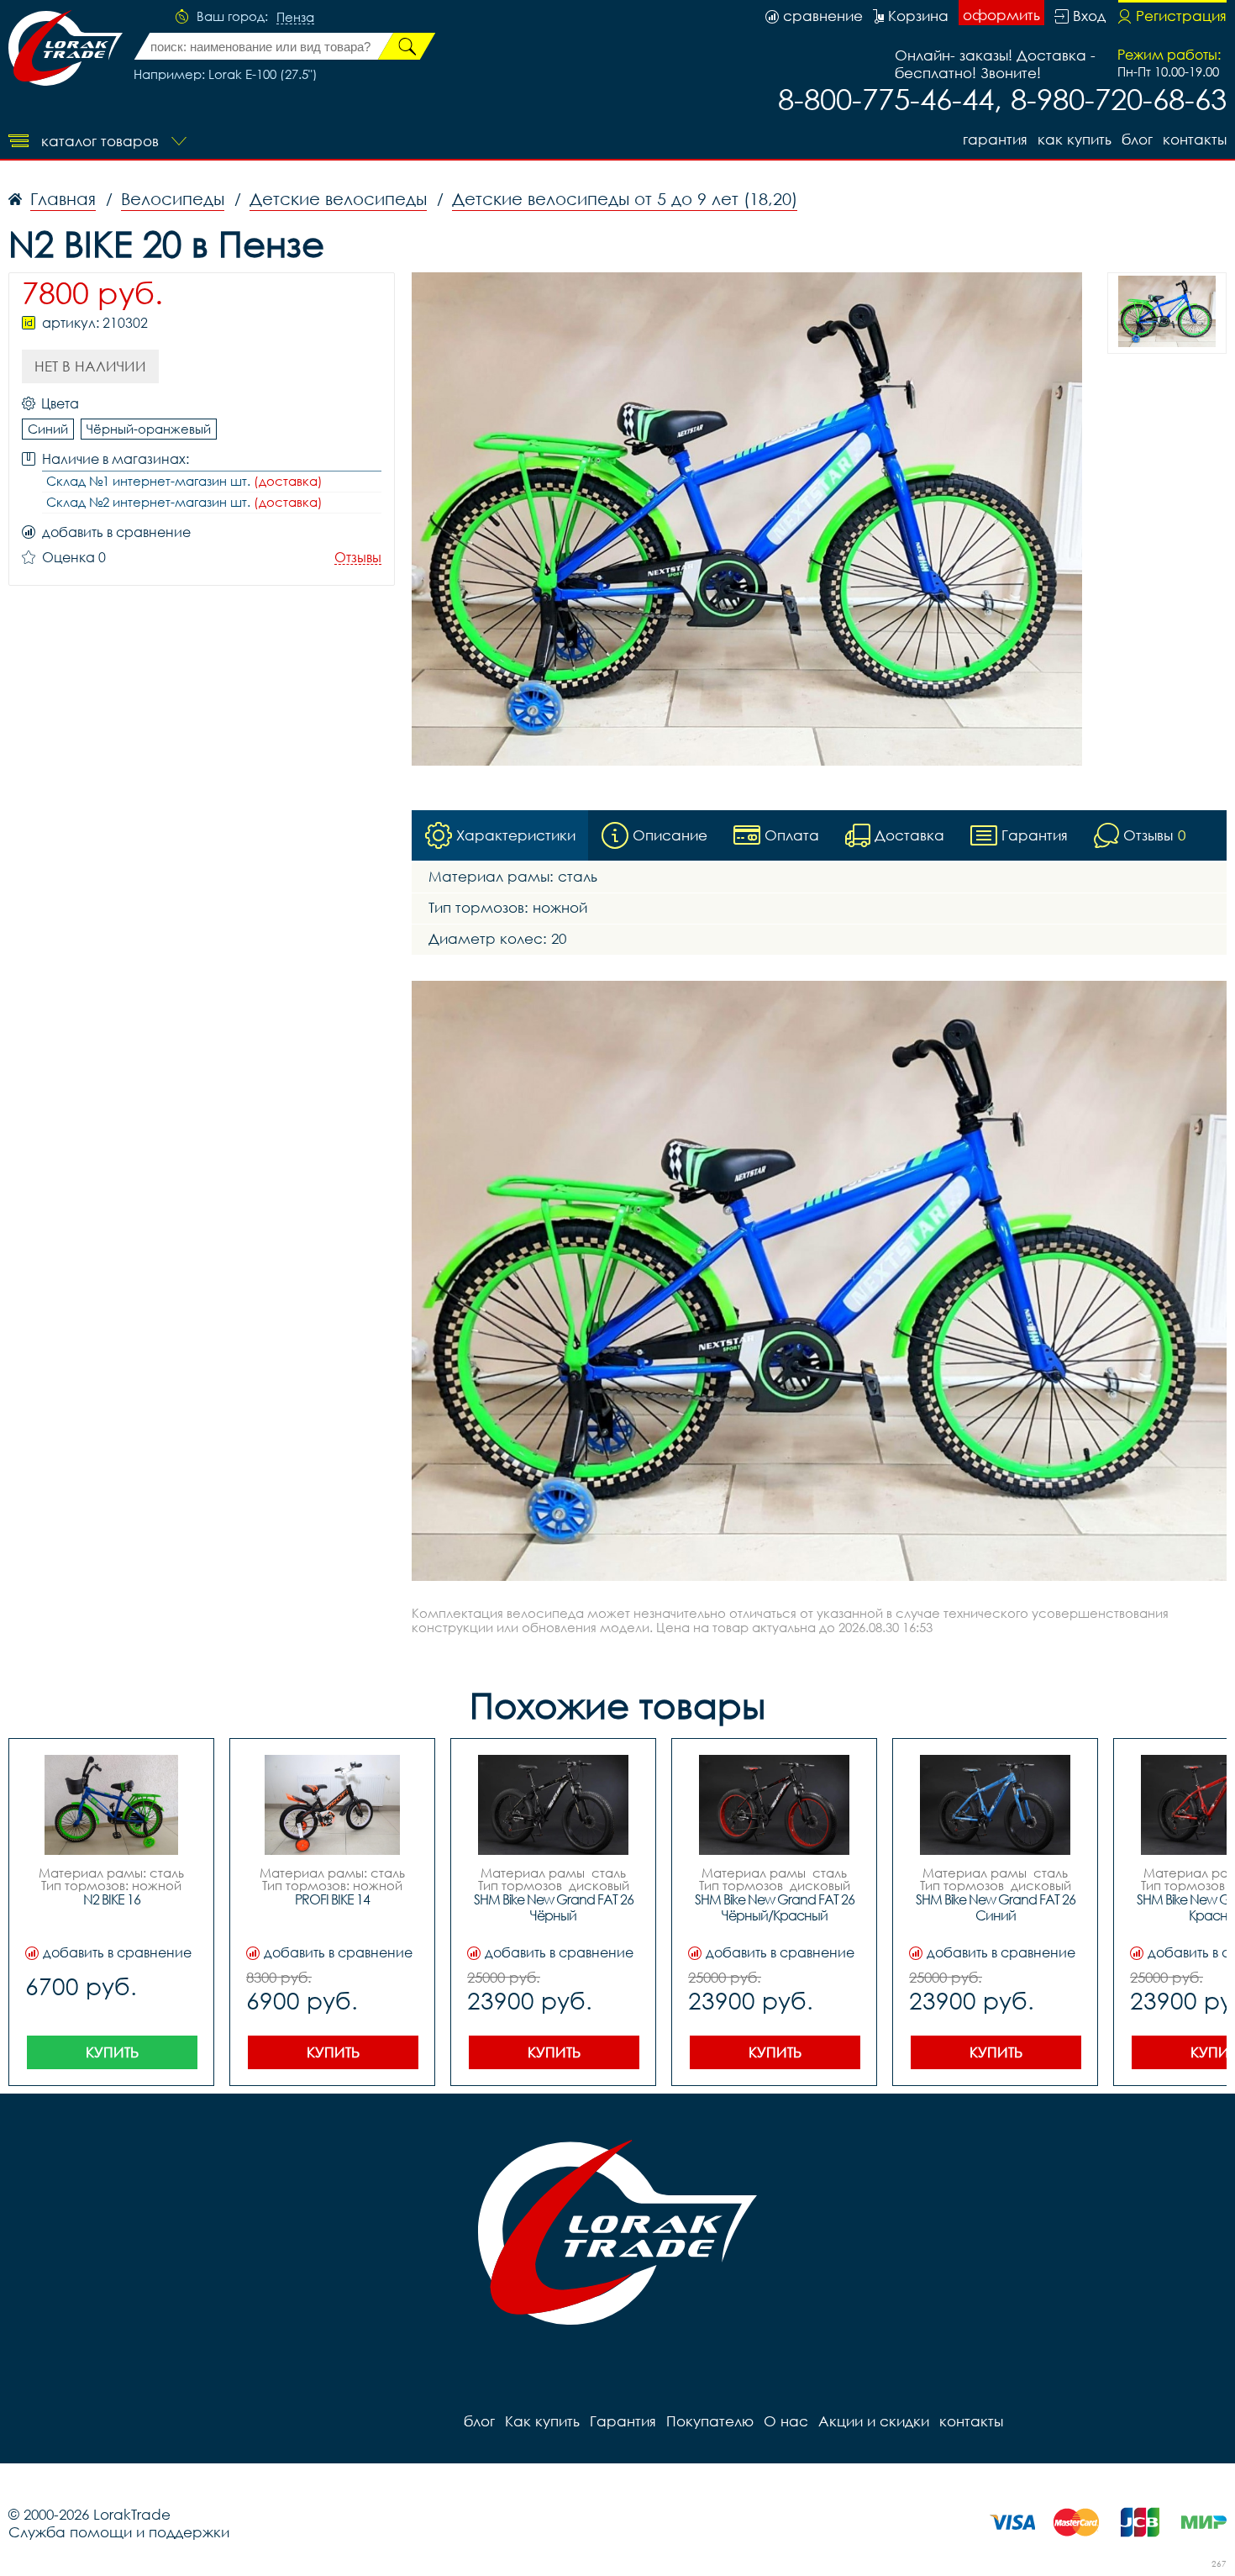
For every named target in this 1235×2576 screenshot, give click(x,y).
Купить (112, 2052)
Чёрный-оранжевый (149, 429)
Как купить (1075, 139)
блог (1137, 139)
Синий (48, 429)
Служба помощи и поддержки (119, 2532)
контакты (1195, 139)
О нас (786, 2421)
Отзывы (358, 558)
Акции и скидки (874, 2421)
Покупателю (710, 2421)
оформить (1001, 15)
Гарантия (995, 139)
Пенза (295, 18)
